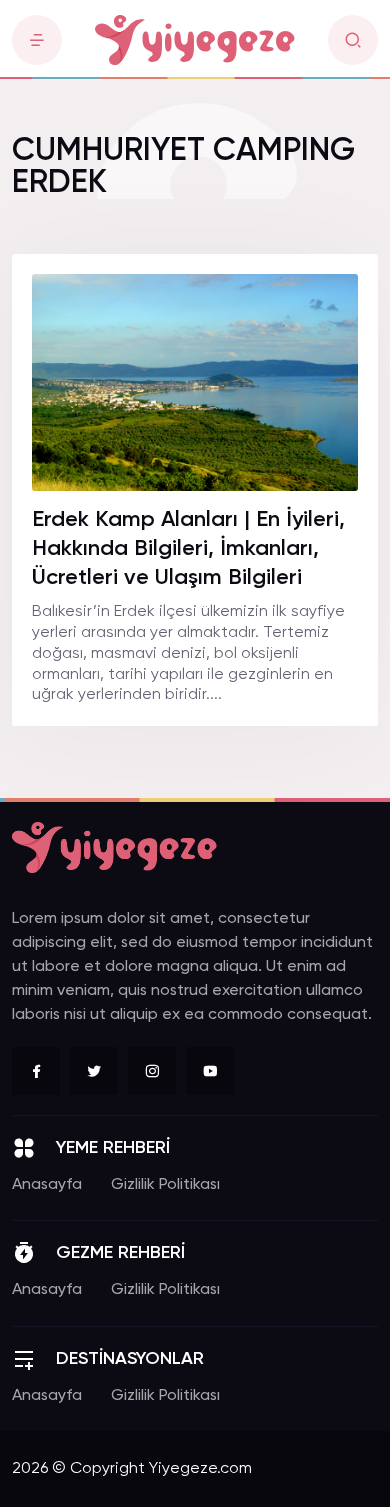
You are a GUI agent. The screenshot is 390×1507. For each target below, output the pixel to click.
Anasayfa (47, 1185)
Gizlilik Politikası (165, 1185)
